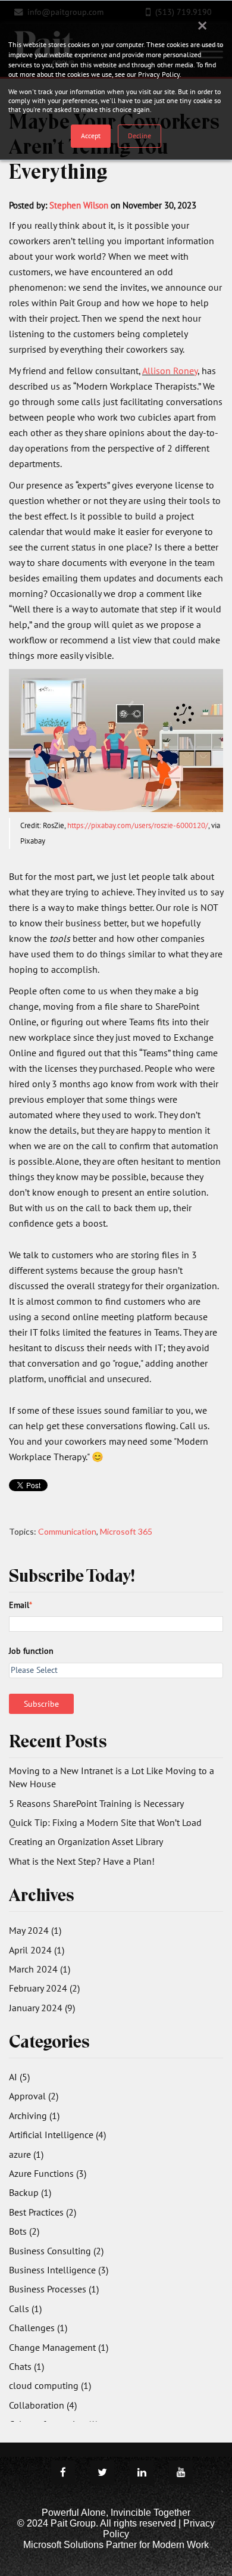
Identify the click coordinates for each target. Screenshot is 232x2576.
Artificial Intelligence (57, 2135)
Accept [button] (91, 136)
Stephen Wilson (79, 205)
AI (19, 2077)
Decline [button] (139, 136)
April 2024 (37, 1950)
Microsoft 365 (126, 1531)
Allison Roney (170, 371)
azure (26, 2154)
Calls (25, 2309)
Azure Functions (48, 2173)
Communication (67, 1531)
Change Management (59, 2347)
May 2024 (35, 1930)
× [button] (202, 25)
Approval (34, 2096)
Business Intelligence (59, 2270)
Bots (24, 2231)
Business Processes (54, 2289)
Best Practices (43, 2212)
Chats (26, 2366)
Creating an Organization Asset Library (86, 1841)
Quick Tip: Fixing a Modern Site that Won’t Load (105, 1822)
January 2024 (42, 2008)
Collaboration (43, 2405)
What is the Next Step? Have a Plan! (82, 1861)
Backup (30, 2192)
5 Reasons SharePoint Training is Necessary (96, 1803)
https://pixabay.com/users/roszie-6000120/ (138, 825)
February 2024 (44, 1988)
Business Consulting (56, 2251)
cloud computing (50, 2385)
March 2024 (40, 1969)
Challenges (38, 2328)
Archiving (34, 2115)
